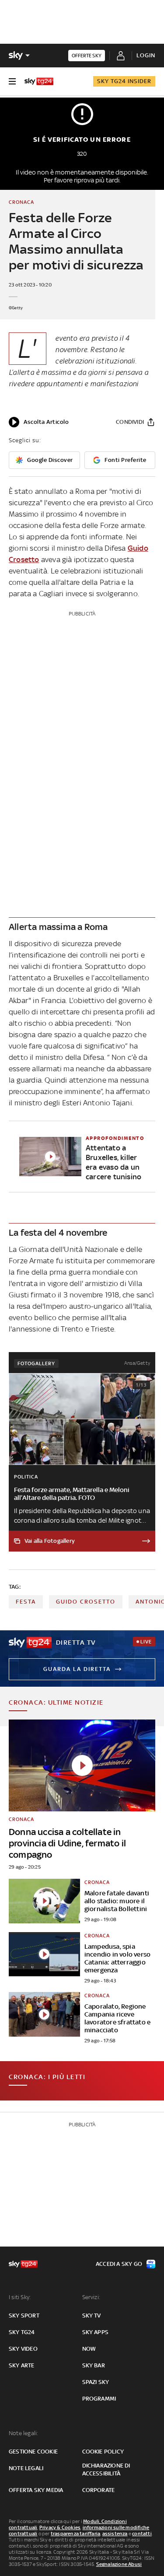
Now (89, 2349)
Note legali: (23, 2433)
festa (26, 1602)
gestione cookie (33, 2452)
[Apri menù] (12, 81)
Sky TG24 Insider (124, 81)
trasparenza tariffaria (75, 2534)
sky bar (94, 2365)
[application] (39, 422)
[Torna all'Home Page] (39, 81)
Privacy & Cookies (60, 2527)
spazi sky (96, 2382)
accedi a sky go (119, 2264)
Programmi (99, 2399)
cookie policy (103, 2452)
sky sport (24, 2316)
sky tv (92, 2316)
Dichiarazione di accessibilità (106, 2469)
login (146, 55)
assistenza (115, 2534)
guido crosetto (86, 1602)
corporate (99, 2490)
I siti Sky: (20, 2297)
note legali (26, 2468)
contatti (142, 2534)
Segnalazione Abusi (119, 2564)
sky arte (22, 2365)
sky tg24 (22, 2332)
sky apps (96, 2332)
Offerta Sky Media (36, 2490)
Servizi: (91, 2297)
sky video (23, 2349)
